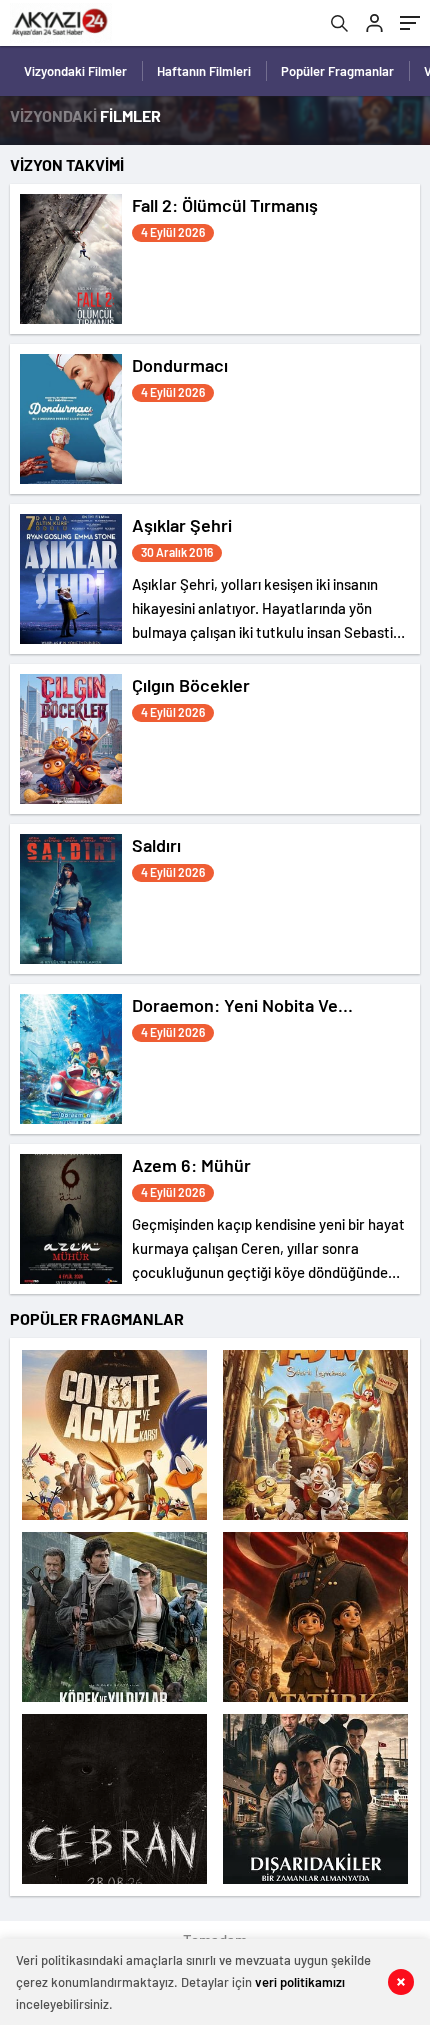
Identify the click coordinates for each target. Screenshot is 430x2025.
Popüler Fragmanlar (337, 71)
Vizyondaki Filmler (75, 71)
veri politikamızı (300, 1982)
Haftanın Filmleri (204, 71)
